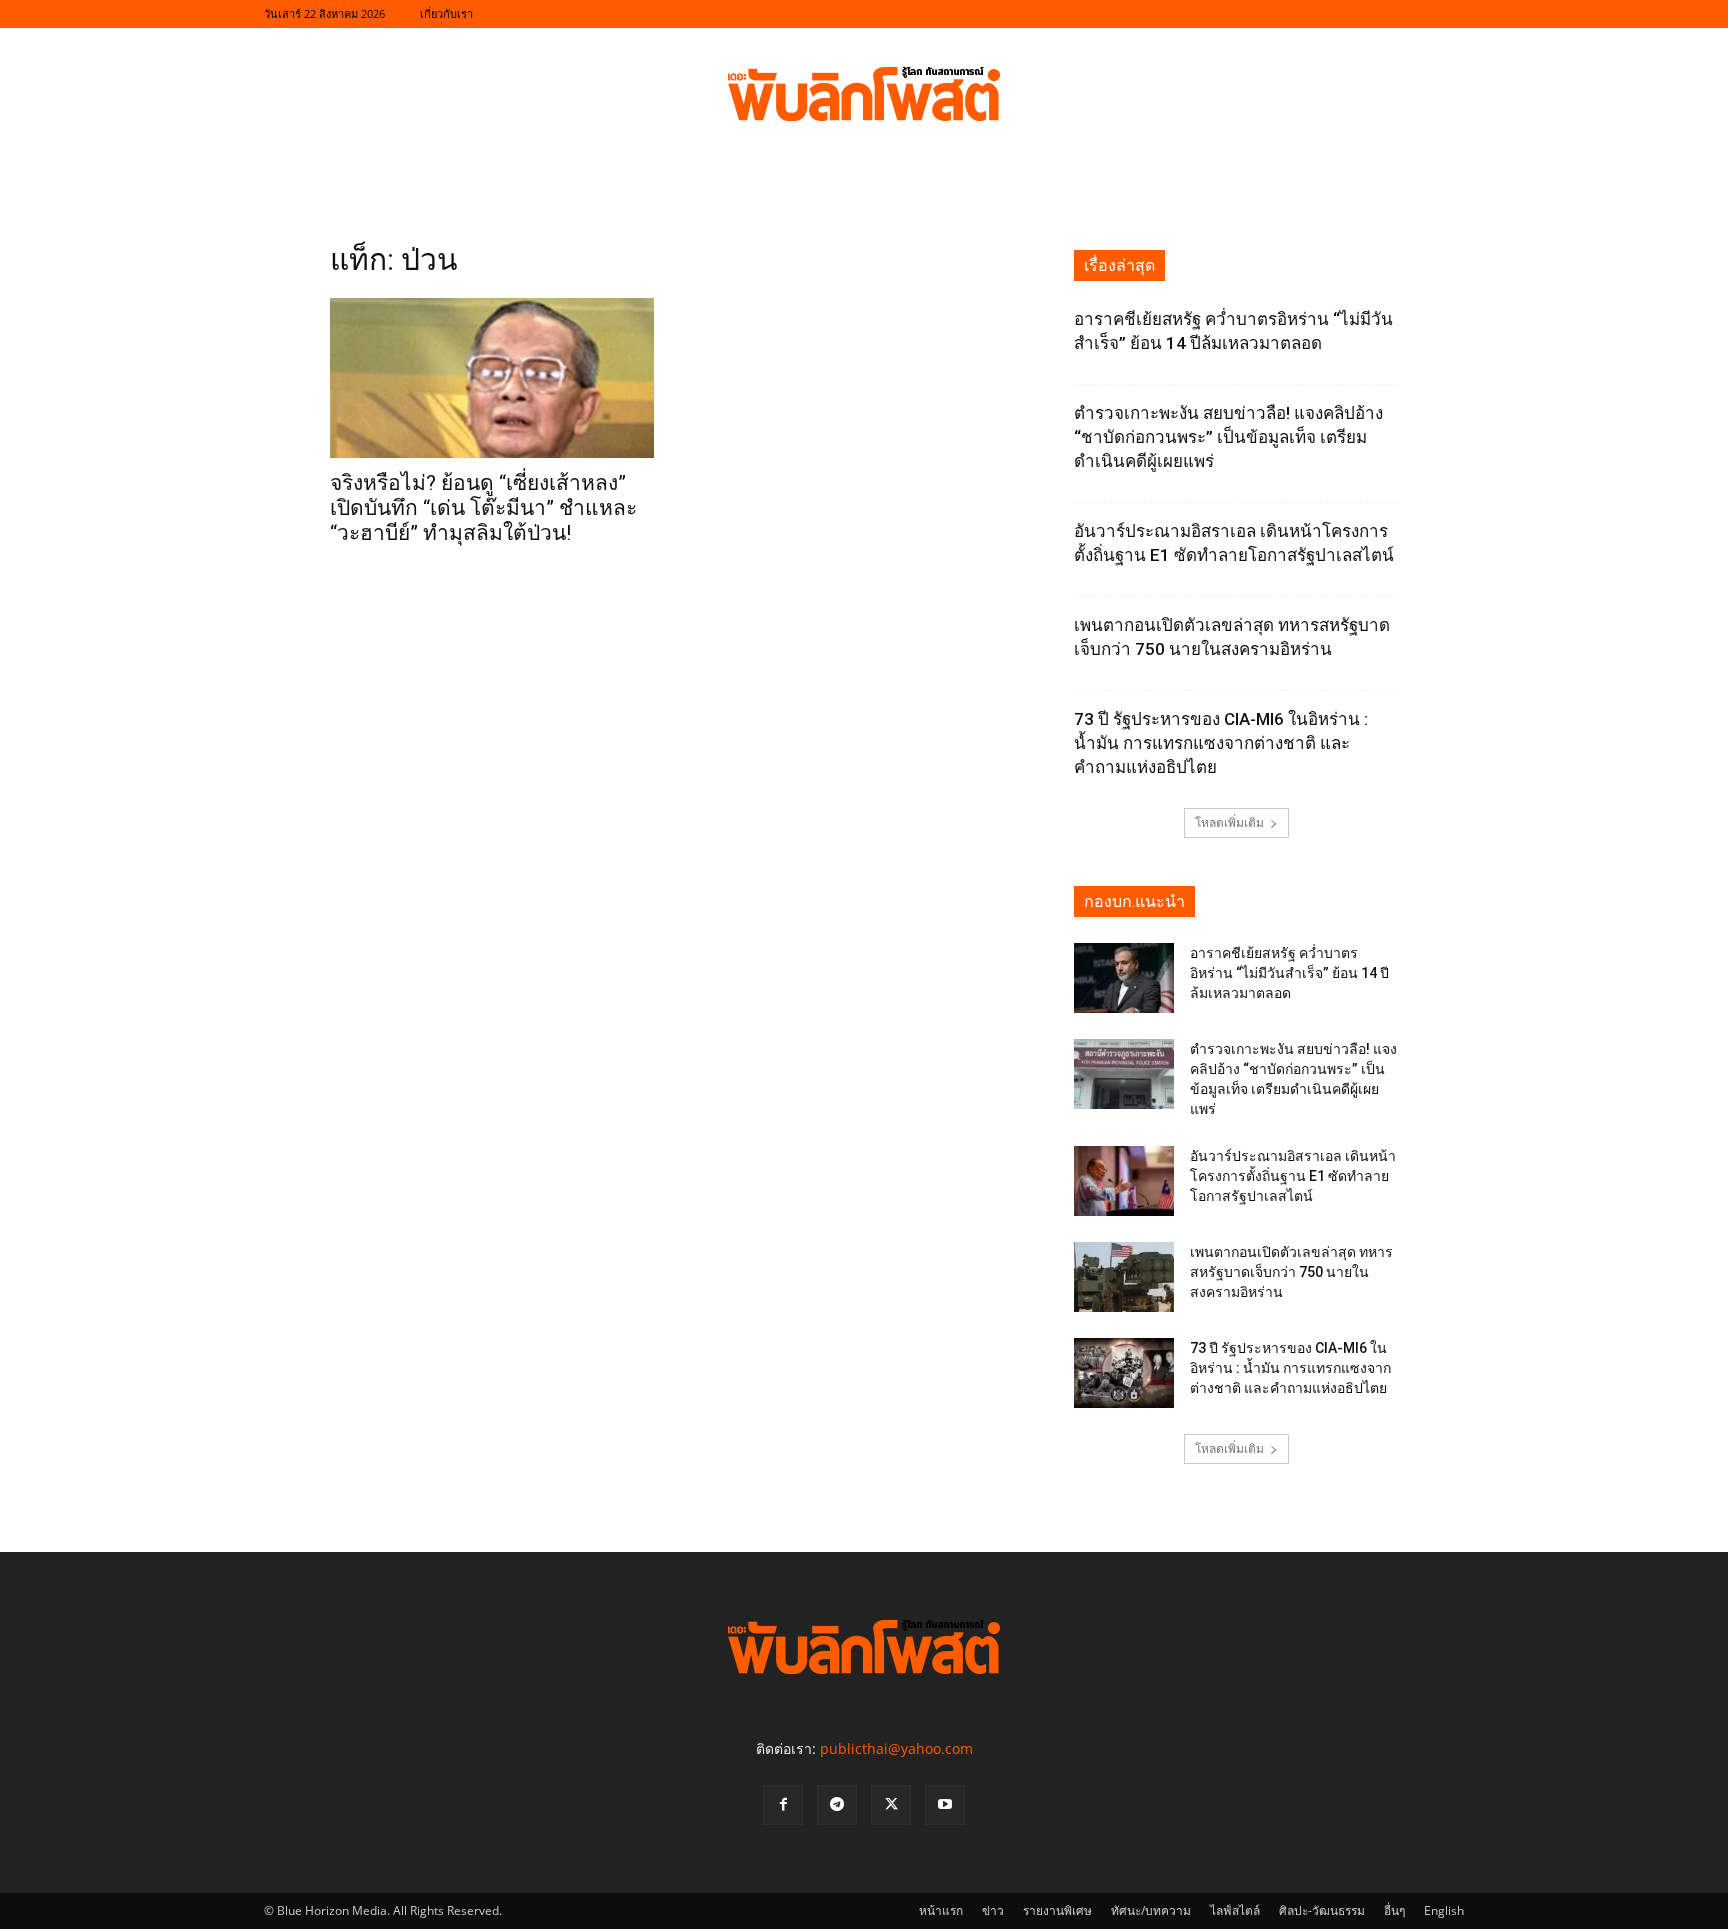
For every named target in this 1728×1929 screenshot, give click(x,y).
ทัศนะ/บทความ (1151, 1910)
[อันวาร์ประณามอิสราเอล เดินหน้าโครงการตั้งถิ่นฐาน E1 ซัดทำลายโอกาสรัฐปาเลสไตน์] (1124, 1181)
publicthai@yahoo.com (896, 1748)
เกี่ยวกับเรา (446, 13)
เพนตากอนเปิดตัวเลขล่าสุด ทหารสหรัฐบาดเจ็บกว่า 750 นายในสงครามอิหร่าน (1291, 1272)
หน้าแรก (941, 1910)
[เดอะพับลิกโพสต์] (864, 94)
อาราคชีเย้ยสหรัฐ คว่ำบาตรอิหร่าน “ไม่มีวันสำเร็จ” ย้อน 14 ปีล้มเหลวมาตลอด (1289, 973)
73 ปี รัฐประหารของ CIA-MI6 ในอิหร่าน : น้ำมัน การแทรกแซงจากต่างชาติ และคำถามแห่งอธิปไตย (1221, 743)
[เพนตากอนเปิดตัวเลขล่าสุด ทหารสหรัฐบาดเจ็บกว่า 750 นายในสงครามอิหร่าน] (1124, 1277)
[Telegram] (837, 1805)
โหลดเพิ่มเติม (1229, 822)
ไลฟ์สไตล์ (1235, 1910)
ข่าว (993, 1910)
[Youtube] (945, 1805)
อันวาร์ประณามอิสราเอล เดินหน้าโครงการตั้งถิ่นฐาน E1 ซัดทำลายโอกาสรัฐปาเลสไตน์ (1293, 1176)
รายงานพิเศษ (1057, 1910)
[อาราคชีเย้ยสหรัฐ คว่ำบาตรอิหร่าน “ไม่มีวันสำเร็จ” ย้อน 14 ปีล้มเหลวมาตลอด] (1124, 978)
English (1444, 1910)
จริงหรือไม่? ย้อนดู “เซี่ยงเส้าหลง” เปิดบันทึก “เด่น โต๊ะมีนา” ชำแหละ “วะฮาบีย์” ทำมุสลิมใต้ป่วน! (483, 508)
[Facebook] (783, 1805)
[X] (891, 1805)
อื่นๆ (1394, 1910)
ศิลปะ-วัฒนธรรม (1322, 1910)
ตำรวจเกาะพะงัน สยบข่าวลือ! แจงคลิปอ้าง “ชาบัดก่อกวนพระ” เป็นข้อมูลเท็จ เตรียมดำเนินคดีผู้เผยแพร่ (1228, 437)
